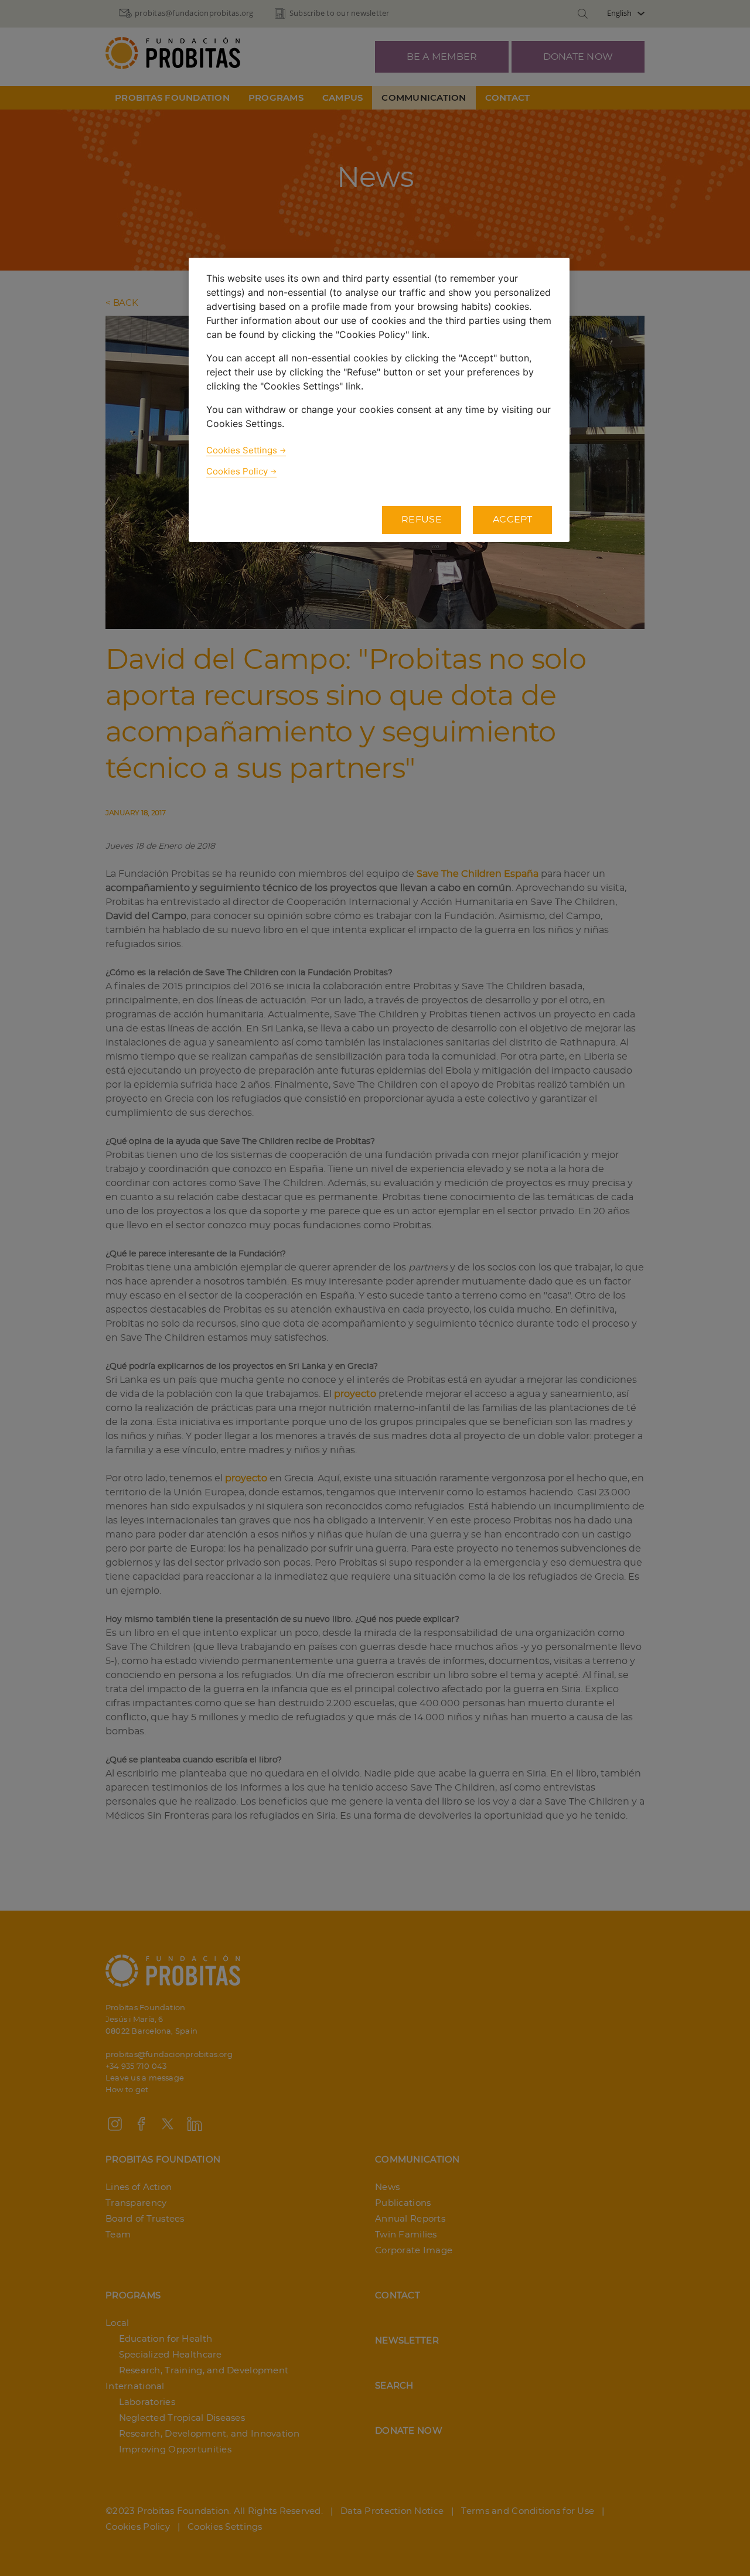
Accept (512, 520)
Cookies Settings (242, 450)
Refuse (422, 520)
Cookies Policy (237, 471)
